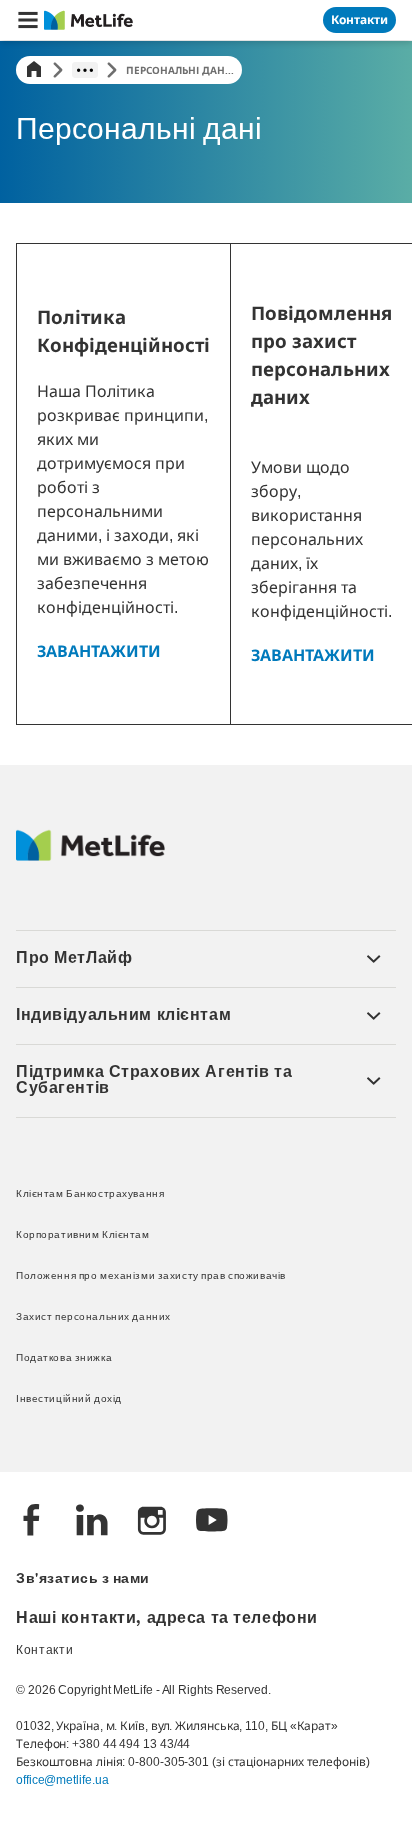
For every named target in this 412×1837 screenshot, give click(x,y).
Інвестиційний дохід (69, 1399)
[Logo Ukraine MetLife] (90, 856)
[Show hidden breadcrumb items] (85, 70)
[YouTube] (212, 1522)
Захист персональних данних (93, 1317)
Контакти (45, 1651)
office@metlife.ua (62, 1780)
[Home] (34, 70)
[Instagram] (152, 1522)
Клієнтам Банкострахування (90, 1194)
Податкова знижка (64, 1358)
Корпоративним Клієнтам (83, 1235)
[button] (28, 20)
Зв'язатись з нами (83, 1579)
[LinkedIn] (92, 1522)
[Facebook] (32, 1522)
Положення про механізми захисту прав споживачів (151, 1276)
